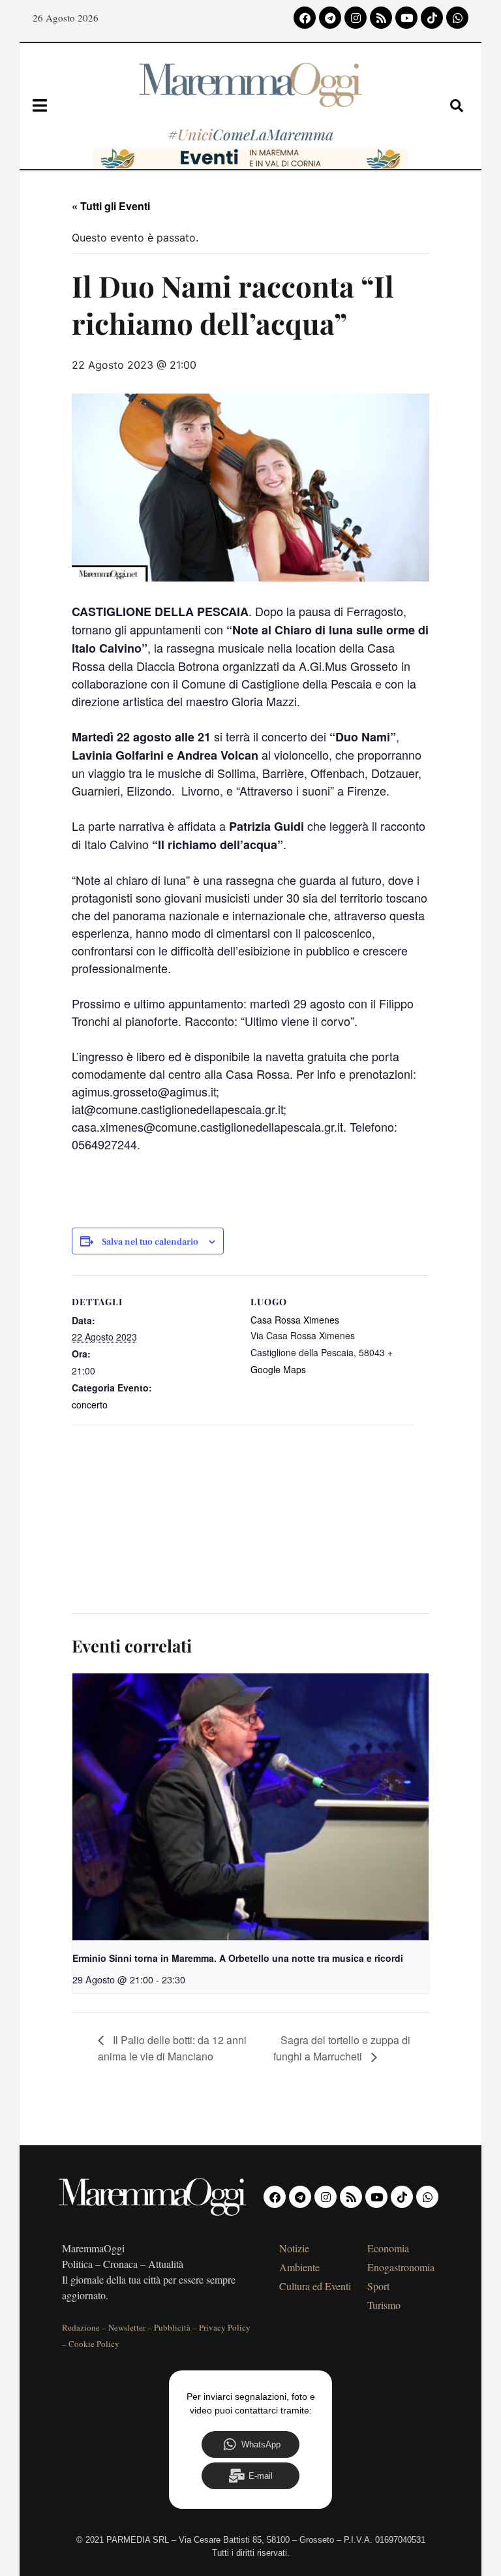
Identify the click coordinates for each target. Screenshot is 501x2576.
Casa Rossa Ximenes (295, 1320)
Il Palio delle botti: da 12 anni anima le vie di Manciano (172, 2048)
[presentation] (250, 1807)
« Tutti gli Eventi (111, 206)
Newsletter (127, 2327)
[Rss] (381, 18)
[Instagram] (356, 18)
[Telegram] (330, 18)
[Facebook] (305, 18)
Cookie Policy (94, 2344)
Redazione (81, 2327)
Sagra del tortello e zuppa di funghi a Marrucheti (342, 2048)
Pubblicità (172, 2327)
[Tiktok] (432, 18)
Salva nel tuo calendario (150, 1242)
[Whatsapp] (457, 18)
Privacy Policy (225, 2327)
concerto (90, 1404)
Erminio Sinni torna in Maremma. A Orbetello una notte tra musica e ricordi (238, 1958)
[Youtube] (406, 18)
